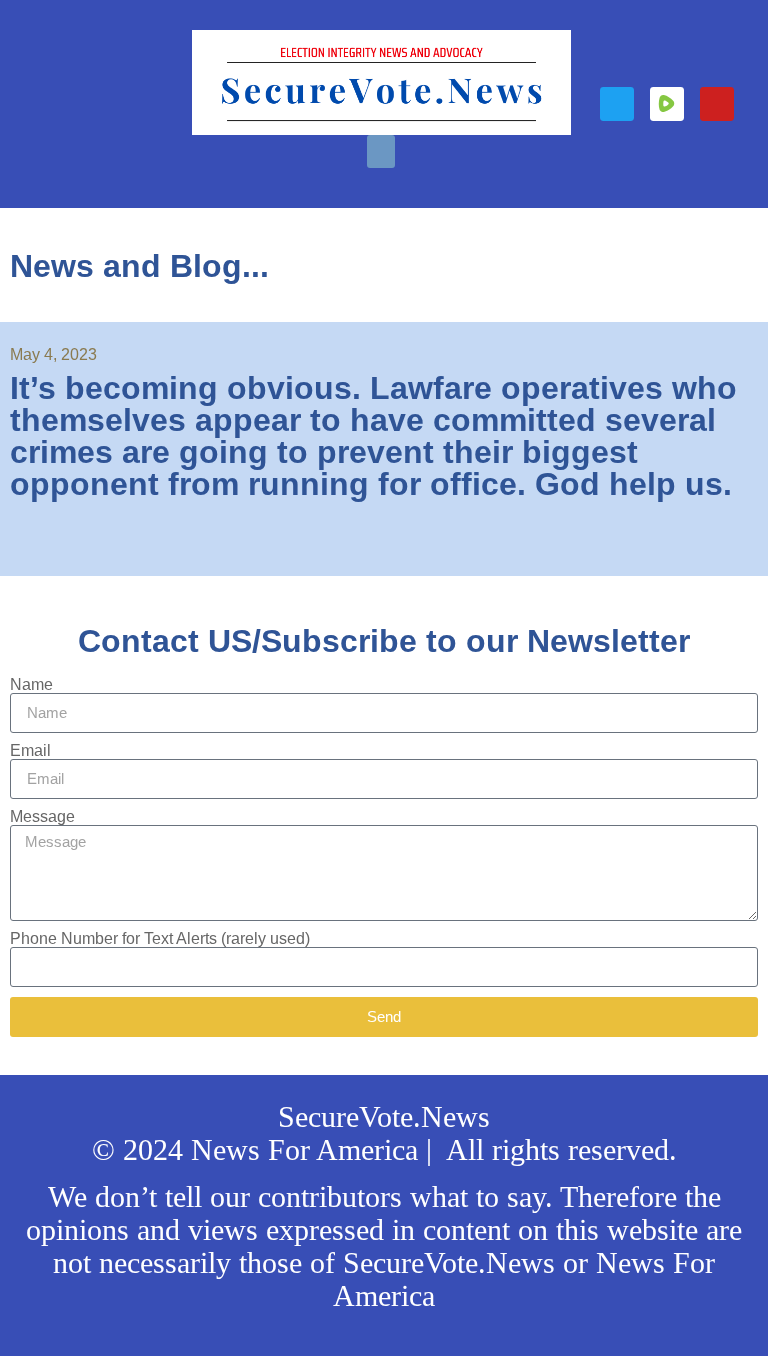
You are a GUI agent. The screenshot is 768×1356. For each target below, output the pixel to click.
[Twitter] (617, 104)
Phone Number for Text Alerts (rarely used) (160, 939)
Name (31, 685)
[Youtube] (717, 104)
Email (30, 751)
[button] (381, 151)
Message (42, 817)
